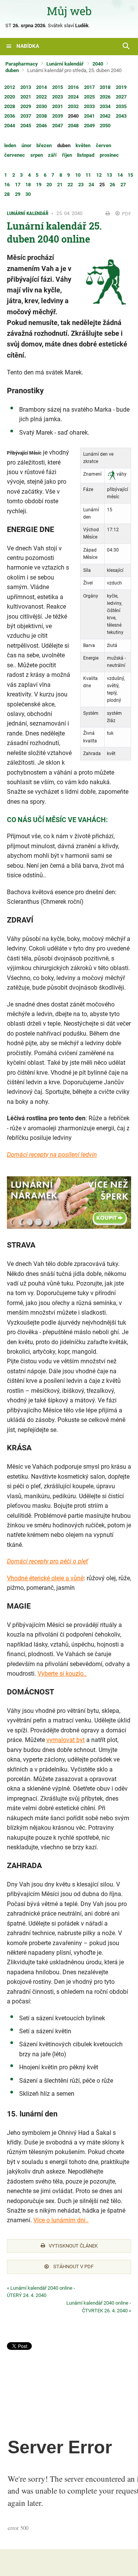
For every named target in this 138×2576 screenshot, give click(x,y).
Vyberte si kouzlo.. (62, 1674)
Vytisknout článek (73, 2246)
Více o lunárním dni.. (61, 2220)
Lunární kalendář (65, 64)
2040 (98, 64)
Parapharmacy (22, 64)
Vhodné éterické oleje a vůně (45, 1578)
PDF (126, 214)
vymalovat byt (66, 1740)
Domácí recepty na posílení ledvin (52, 1155)
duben (12, 70)
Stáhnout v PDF (73, 2267)
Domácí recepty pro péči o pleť (47, 1561)
